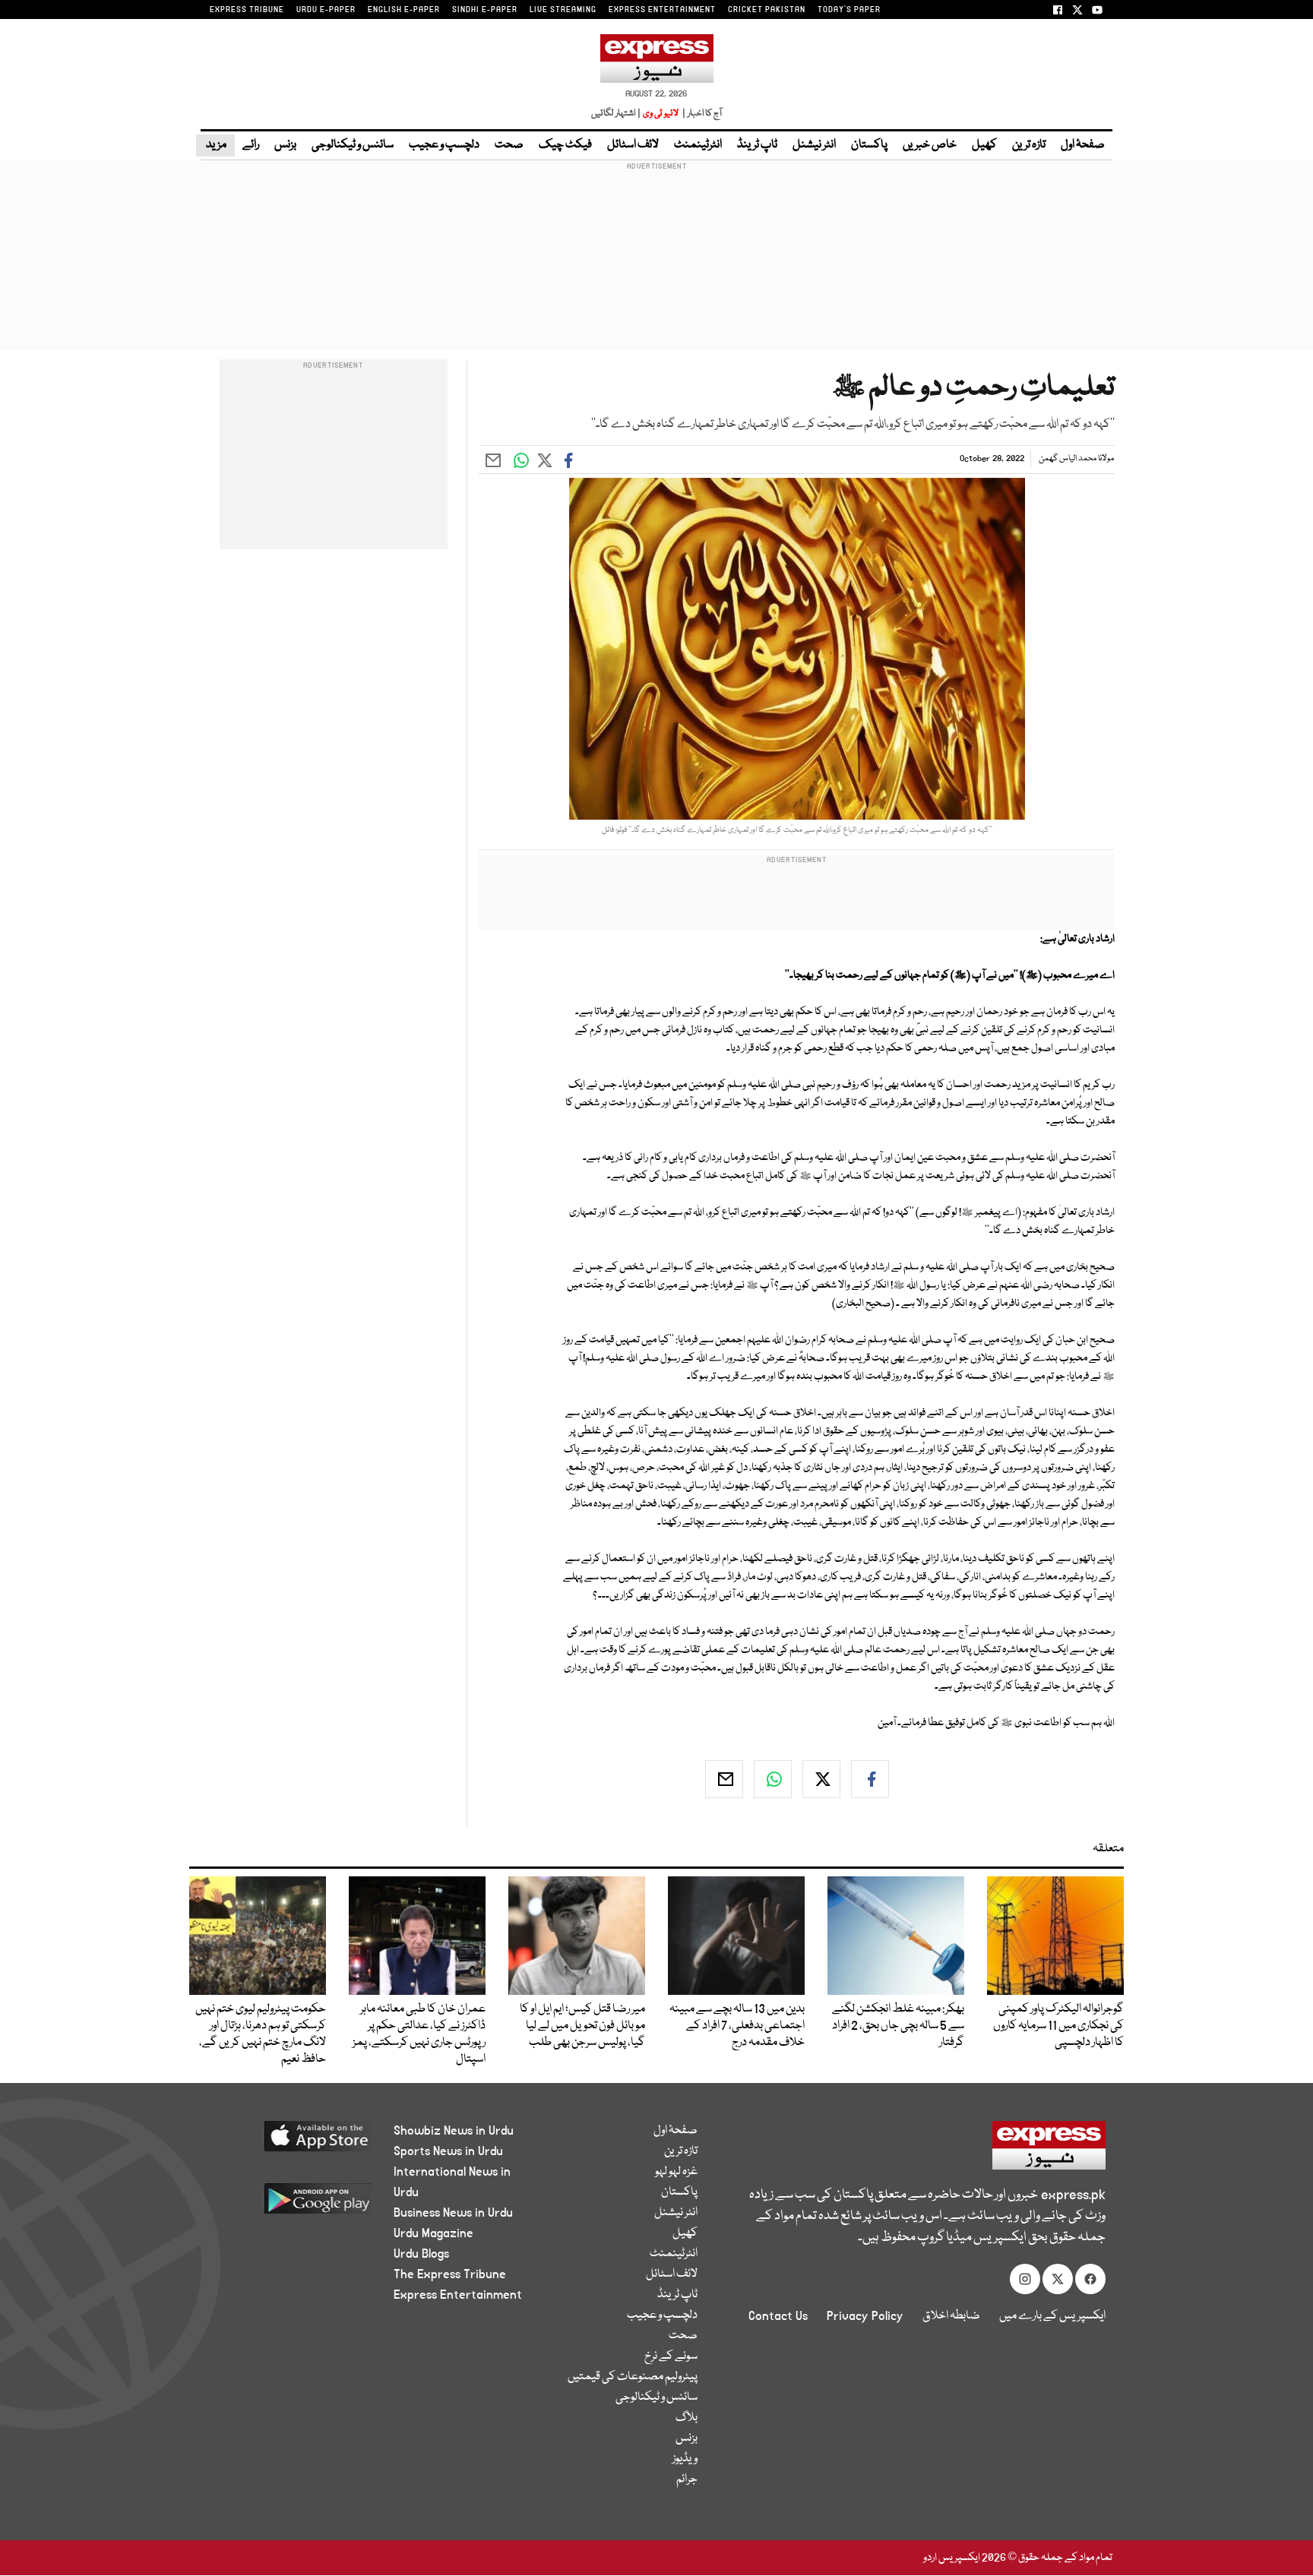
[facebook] (870, 1779)
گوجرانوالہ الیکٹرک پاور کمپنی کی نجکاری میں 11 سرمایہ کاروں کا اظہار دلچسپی (1058, 2026)
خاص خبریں (930, 145)
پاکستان (869, 145)
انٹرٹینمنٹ (698, 145)
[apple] (289, 2142)
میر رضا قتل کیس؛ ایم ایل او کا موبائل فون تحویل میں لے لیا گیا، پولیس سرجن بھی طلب (582, 2026)
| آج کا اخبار (701, 114)
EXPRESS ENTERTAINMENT (662, 10)
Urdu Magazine (433, 2233)
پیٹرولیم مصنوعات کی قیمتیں (633, 2377)
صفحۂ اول (1083, 145)
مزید (215, 145)
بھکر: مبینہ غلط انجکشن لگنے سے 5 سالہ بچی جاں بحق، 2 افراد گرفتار (898, 2026)
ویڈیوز (685, 2459)
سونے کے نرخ (671, 2356)
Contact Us (778, 2316)
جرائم (687, 2480)
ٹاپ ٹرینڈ (757, 145)
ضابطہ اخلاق (951, 2316)
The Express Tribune (450, 2274)
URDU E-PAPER (326, 10)
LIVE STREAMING (563, 10)
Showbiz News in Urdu (454, 2131)
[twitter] (821, 1779)
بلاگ (687, 2418)
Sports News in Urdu (448, 2151)
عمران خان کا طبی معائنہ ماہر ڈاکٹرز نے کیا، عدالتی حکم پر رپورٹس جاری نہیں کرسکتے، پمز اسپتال (419, 2034)
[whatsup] (773, 1779)
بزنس (285, 145)
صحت (509, 145)
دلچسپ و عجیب (444, 145)
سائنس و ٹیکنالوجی (353, 145)
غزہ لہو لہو (676, 2172)
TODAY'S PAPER (849, 10)
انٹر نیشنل (814, 145)
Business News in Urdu (453, 2213)
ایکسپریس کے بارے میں (1052, 2316)
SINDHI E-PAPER (485, 10)
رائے (251, 145)
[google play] (289, 2204)
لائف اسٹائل (633, 145)
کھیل (984, 145)
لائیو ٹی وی (661, 114)
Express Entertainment (458, 2295)
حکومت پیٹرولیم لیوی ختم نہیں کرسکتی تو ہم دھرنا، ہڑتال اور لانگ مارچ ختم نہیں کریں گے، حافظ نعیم (261, 2034)
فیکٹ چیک (565, 145)
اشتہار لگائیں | (616, 114)
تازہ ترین (1029, 145)
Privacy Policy (865, 2316)
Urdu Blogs (421, 2254)
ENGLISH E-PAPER (404, 10)
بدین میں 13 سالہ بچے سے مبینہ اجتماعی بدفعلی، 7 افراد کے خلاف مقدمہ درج (737, 2026)
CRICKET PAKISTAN (767, 10)
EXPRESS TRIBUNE (247, 10)
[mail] (724, 1779)
